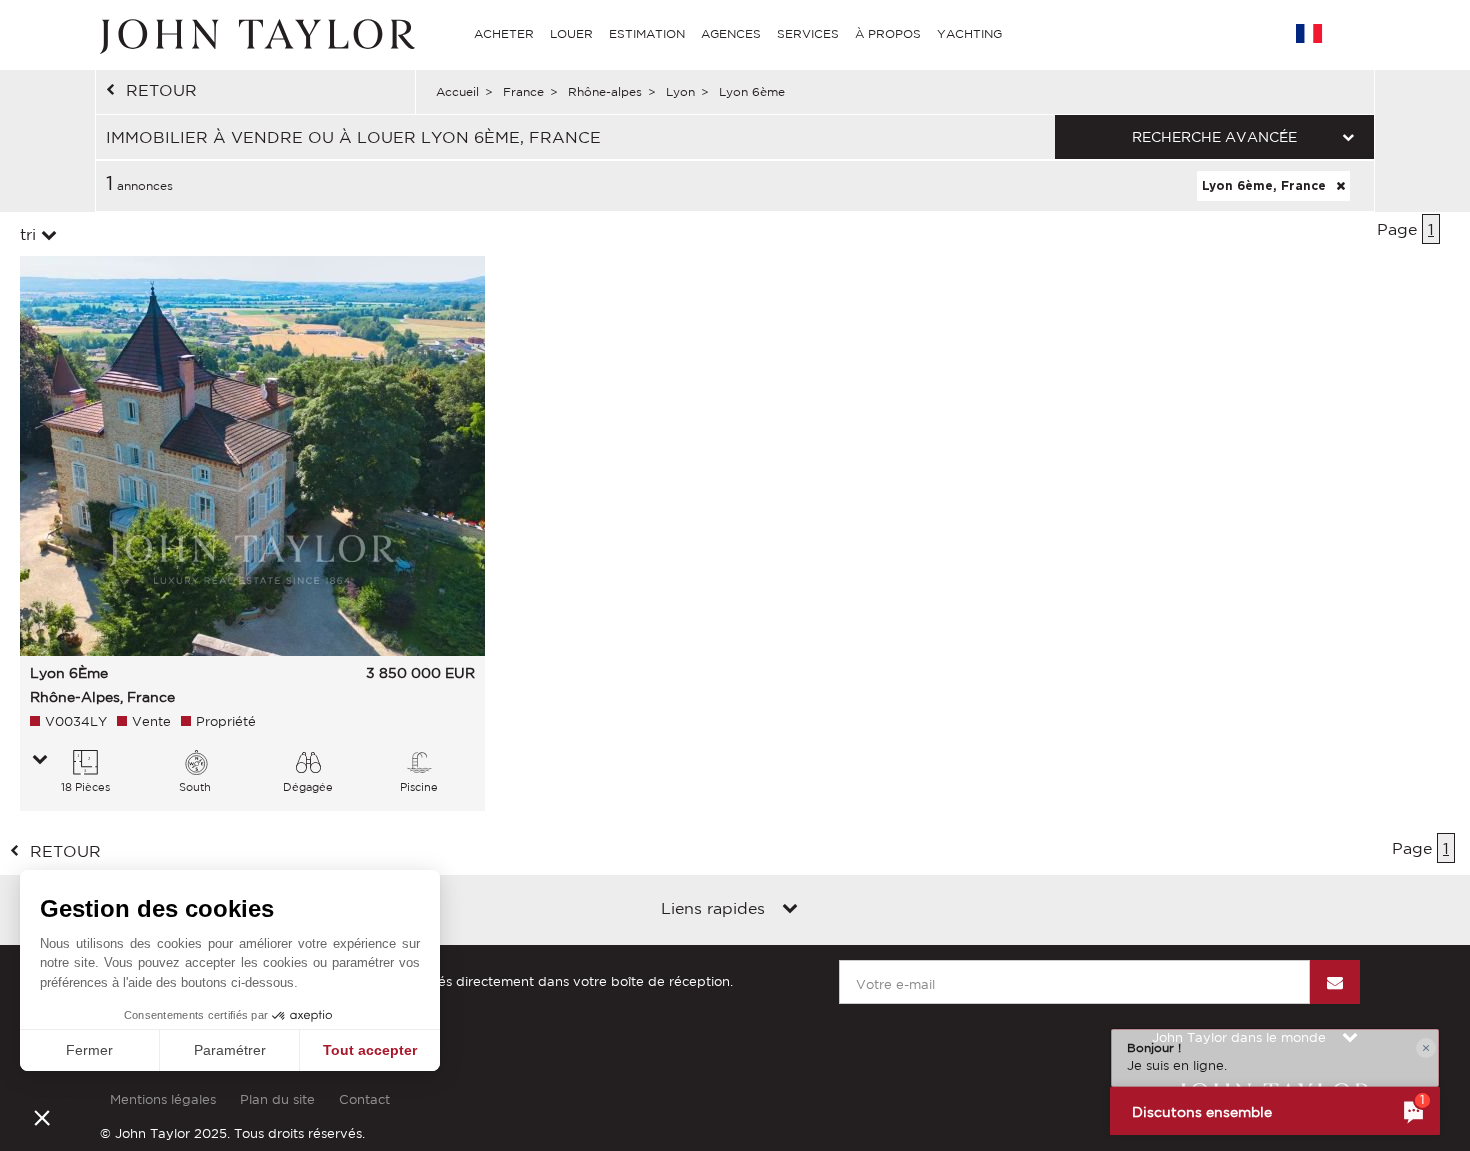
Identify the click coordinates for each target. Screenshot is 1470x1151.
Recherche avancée (1214, 137)
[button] (42, 1117)
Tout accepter (370, 1050)
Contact (364, 1099)
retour (161, 90)
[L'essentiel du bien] (40, 761)
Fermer (89, 1050)
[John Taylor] (255, 34)
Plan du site (277, 1099)
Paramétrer (230, 1050)
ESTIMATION (647, 33)
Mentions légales (163, 1099)
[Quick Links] (790, 910)
